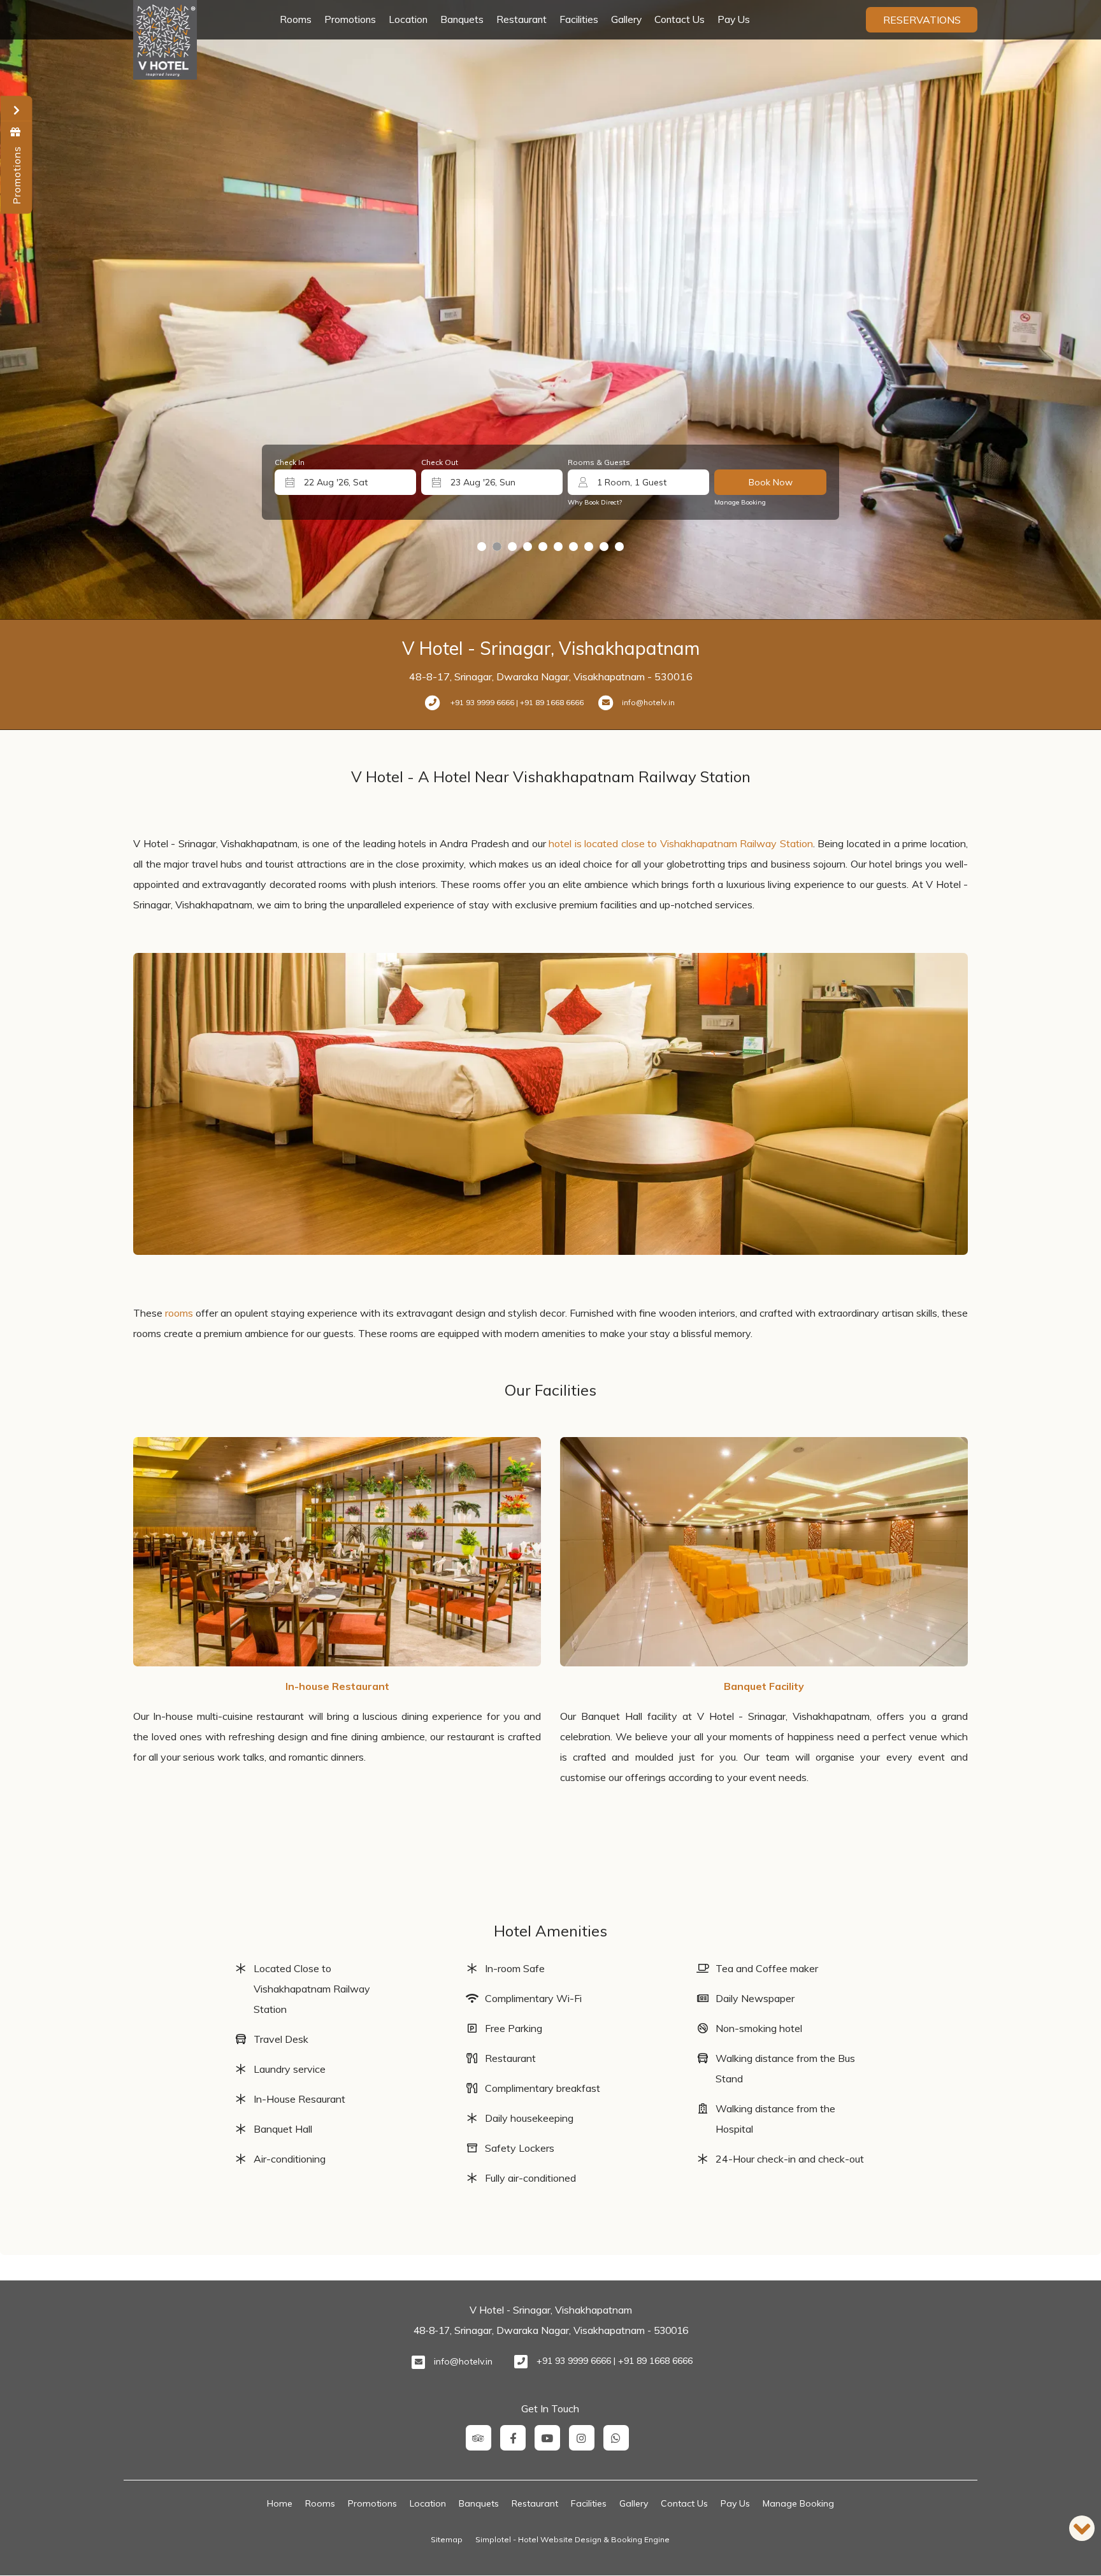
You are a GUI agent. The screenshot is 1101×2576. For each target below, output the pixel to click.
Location (408, 19)
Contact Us (680, 19)
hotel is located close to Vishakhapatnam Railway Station (681, 843)
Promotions (350, 19)
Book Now (771, 482)
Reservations (922, 20)
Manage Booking (740, 502)
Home (280, 2503)
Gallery (626, 19)
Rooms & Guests (599, 462)
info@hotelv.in (463, 2361)
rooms (179, 1313)
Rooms (296, 19)
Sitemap (447, 2539)
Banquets (462, 19)
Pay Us (734, 19)
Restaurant (522, 19)
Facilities (579, 19)
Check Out (440, 462)
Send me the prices (1018, 1179)
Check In (290, 462)
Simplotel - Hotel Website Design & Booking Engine (572, 2539)
